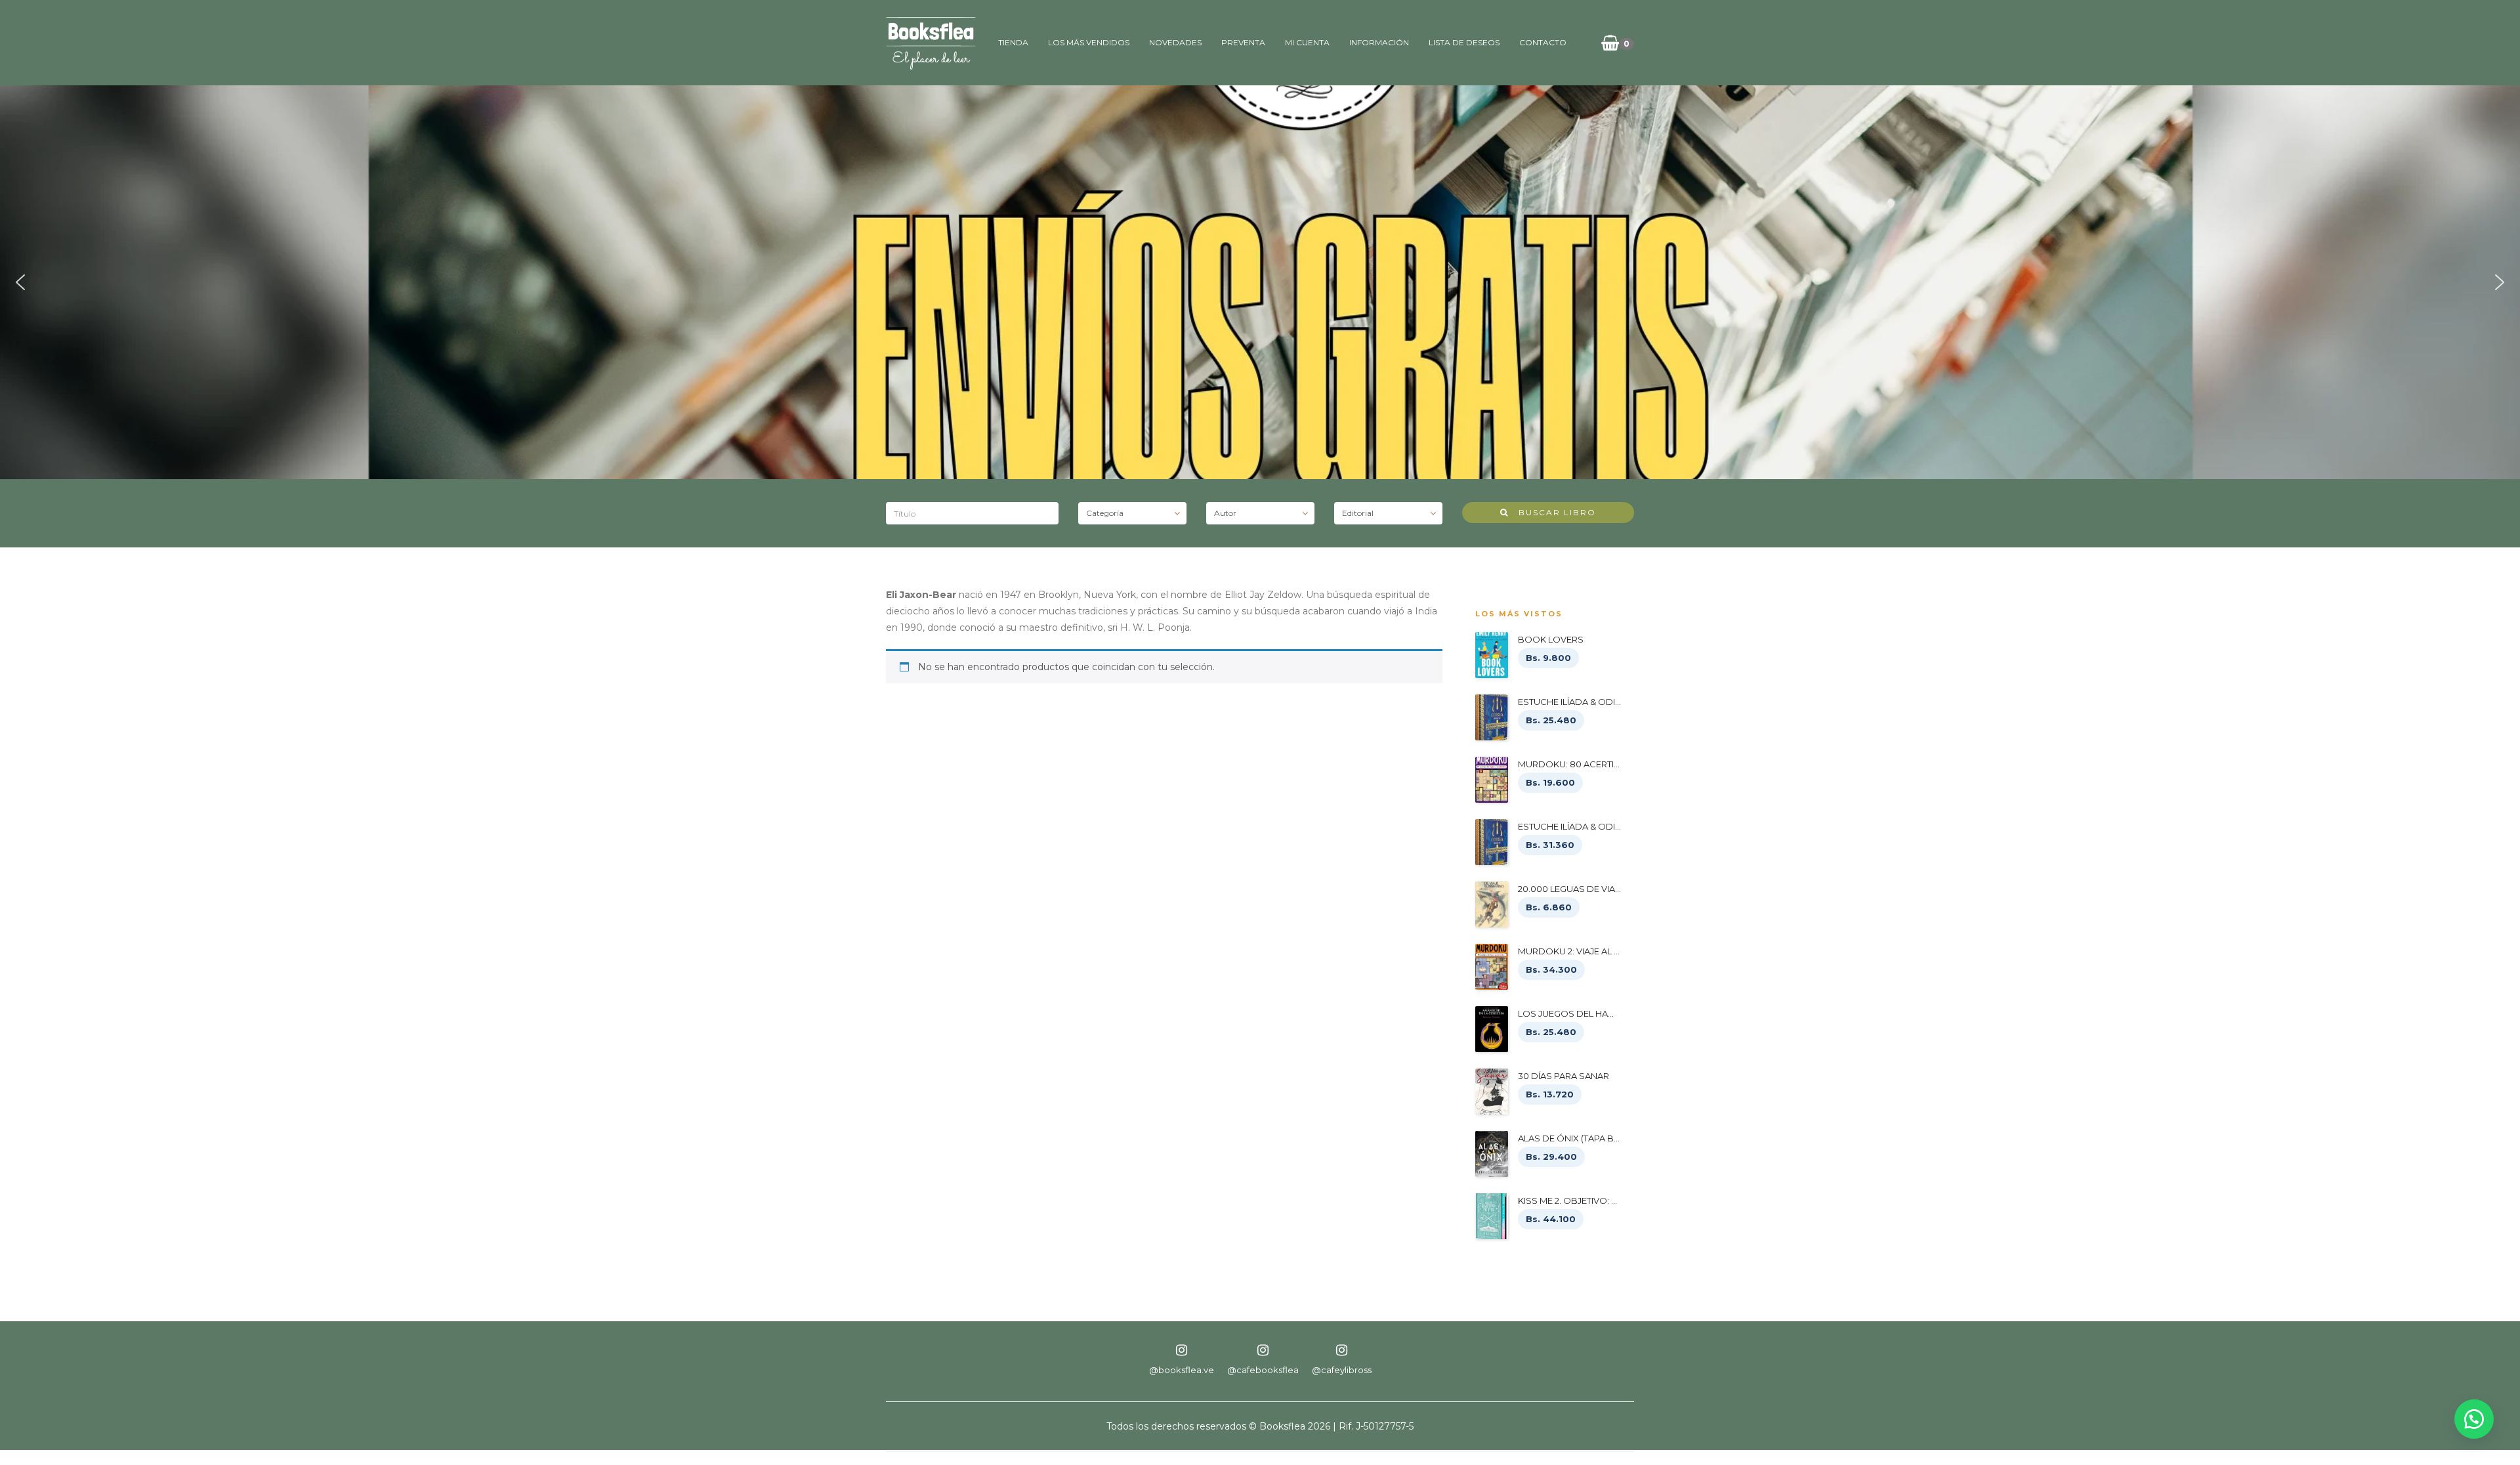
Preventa (1243, 42)
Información (1379, 42)
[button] (20, 282)
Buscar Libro (1552, 512)
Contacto (1543, 42)
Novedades (1175, 42)
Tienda (1013, 42)
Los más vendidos (1089, 42)
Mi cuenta (1307, 42)
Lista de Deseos (1464, 42)
